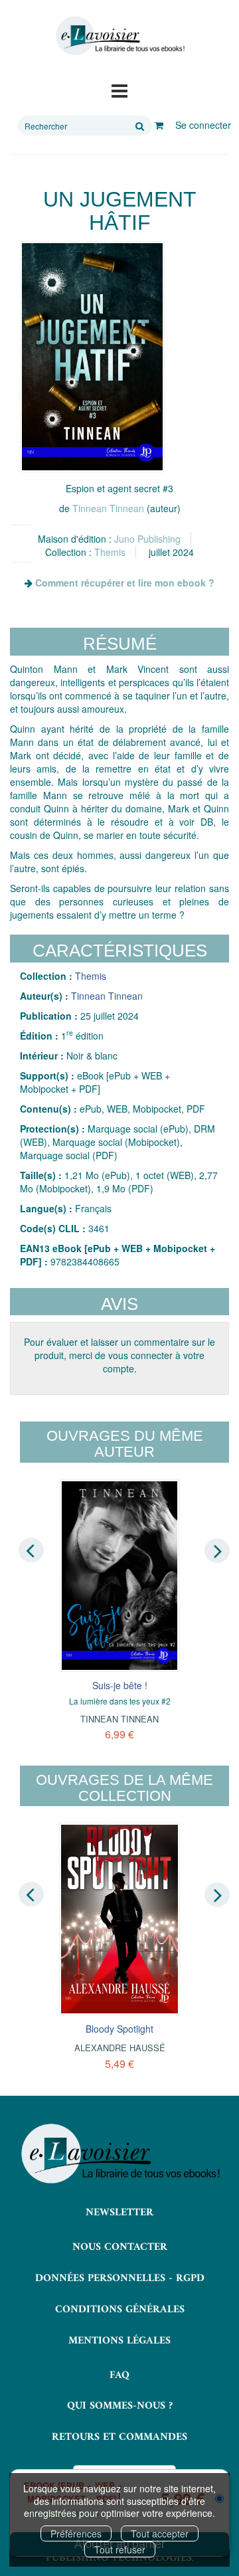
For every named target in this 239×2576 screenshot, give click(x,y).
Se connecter (203, 125)
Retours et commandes (119, 2437)
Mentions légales (119, 2341)
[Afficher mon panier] (159, 125)
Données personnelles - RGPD (120, 2278)
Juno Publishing (147, 539)
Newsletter (119, 2213)
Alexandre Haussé (120, 2048)
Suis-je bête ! (120, 1685)
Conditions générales (120, 2310)
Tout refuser (120, 2549)
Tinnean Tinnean (108, 508)
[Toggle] (119, 90)
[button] (92, 357)
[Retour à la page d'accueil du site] (119, 36)
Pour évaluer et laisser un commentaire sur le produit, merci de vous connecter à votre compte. (119, 1355)
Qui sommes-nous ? (120, 2406)
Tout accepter (160, 2533)
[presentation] (31, 1550)
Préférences (76, 2533)
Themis (110, 552)
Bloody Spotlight (119, 2029)
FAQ (119, 2375)
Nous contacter (120, 2247)
